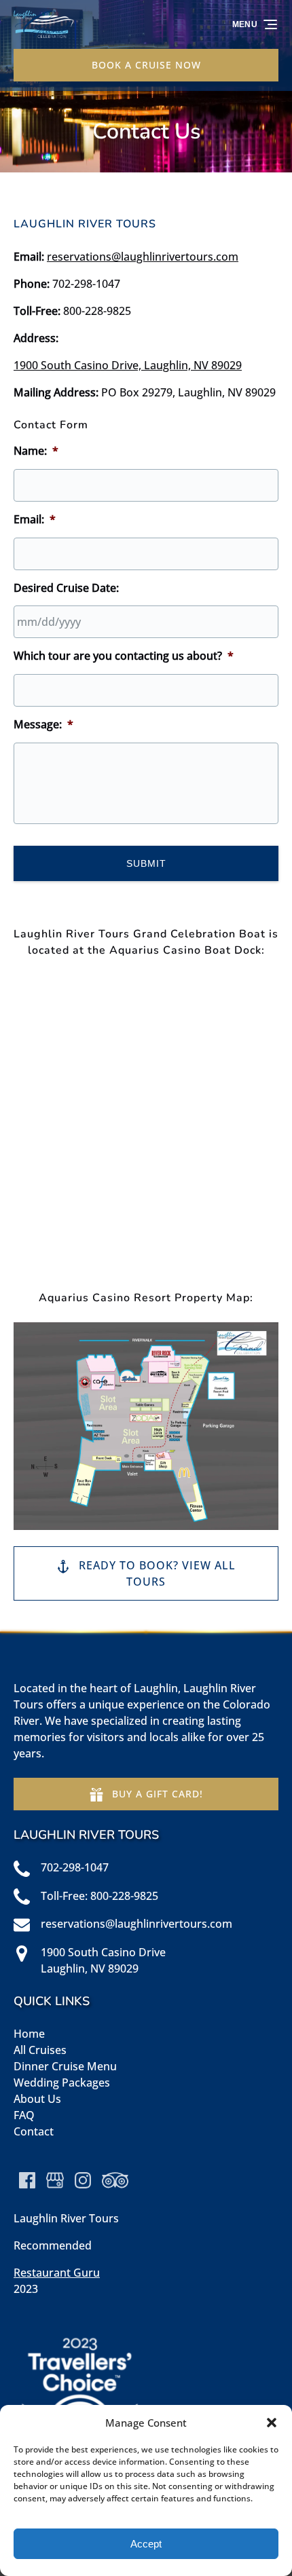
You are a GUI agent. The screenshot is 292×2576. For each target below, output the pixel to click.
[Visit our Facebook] (27, 2180)
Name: (36, 451)
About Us (37, 2099)
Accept (146, 2544)
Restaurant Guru (57, 2273)
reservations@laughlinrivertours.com (143, 257)
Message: (43, 725)
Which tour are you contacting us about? (124, 656)
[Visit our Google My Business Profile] (55, 2180)
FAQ (24, 2115)
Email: (35, 520)
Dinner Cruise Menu (65, 2066)
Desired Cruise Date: (66, 588)
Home (29, 2034)
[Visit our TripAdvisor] (115, 2180)
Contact (34, 2131)
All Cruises (40, 2050)
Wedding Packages (62, 2083)
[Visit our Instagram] (83, 2180)
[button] (272, 2423)
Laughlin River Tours (66, 2218)
